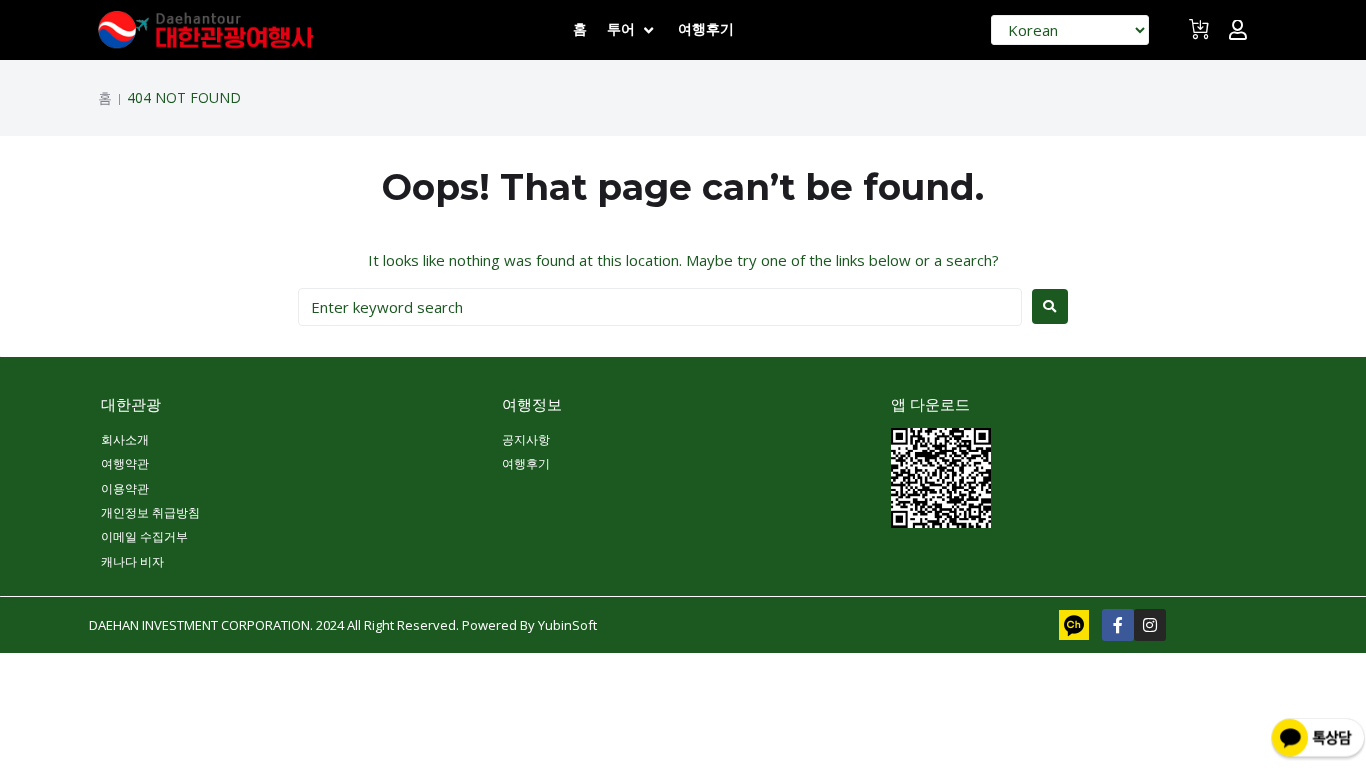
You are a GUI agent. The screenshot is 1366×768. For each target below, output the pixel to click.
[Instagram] (1150, 625)
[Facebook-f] (1118, 625)
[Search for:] (660, 307)
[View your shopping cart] (1201, 37)
